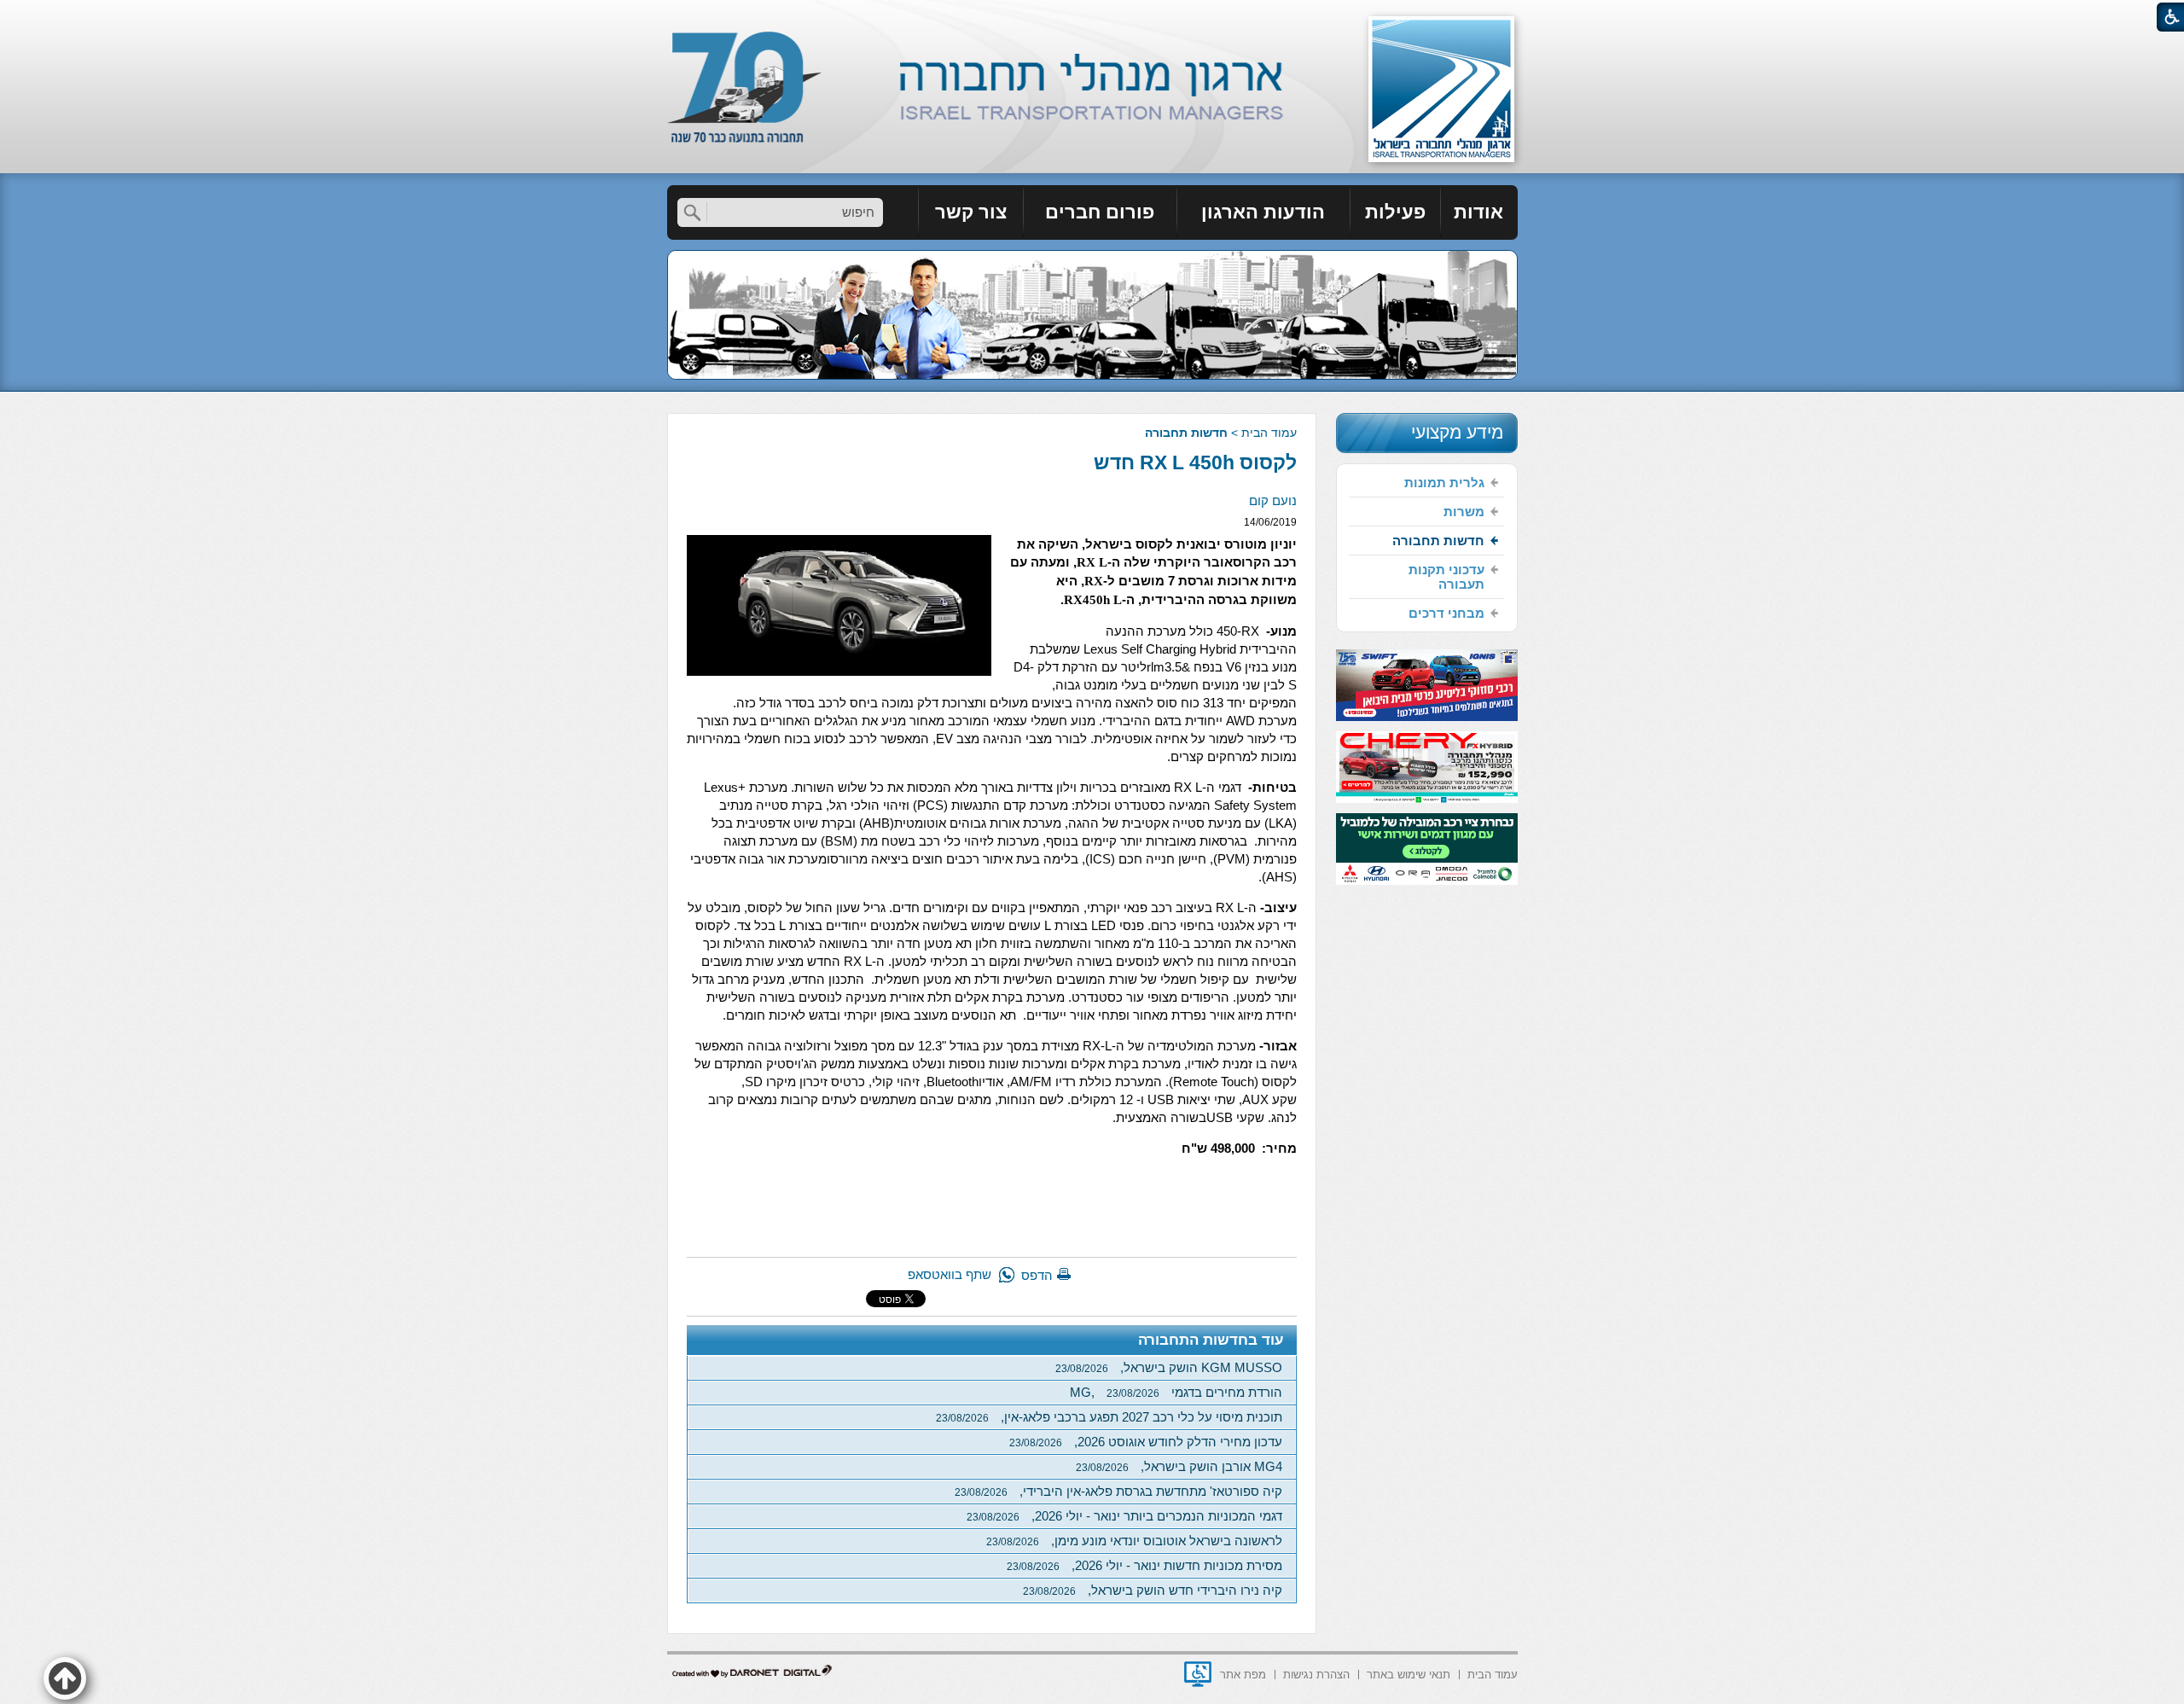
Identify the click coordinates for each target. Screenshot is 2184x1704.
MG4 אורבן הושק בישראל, (1179, 1466)
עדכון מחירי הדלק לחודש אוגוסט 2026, (1146, 1442)
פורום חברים (1100, 212)
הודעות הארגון (1263, 212)
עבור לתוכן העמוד (1092, 17)
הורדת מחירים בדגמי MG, (1176, 1392)
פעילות (1395, 212)
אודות (1478, 212)
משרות (1464, 512)
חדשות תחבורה (1186, 433)
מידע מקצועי (1457, 432)
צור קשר (971, 212)
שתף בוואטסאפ (950, 1274)
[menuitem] (1479, 212)
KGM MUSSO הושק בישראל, (1169, 1367)
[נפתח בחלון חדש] (1198, 1674)
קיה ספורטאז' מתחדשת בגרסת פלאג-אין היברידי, (1118, 1491)
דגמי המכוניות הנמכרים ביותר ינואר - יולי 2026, (1124, 1516)
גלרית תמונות (1444, 483)
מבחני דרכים (1446, 613)
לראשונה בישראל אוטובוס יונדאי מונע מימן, (1134, 1541)
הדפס (1037, 1275)
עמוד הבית (1269, 433)
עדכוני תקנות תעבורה (1446, 577)
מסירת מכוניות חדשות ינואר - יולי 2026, (1144, 1565)
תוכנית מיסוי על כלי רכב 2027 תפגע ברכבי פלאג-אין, (1109, 1417)
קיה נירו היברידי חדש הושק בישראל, (1153, 1590)
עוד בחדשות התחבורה (1211, 1340)
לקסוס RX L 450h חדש (1195, 462)
